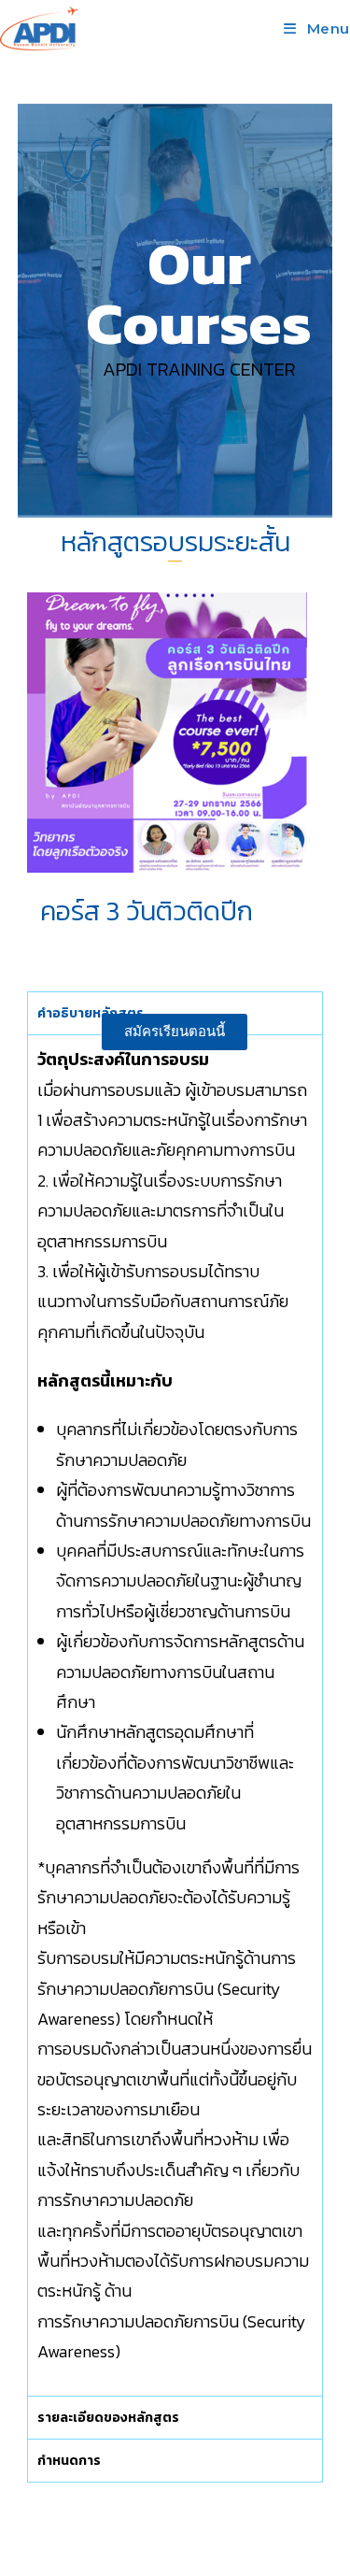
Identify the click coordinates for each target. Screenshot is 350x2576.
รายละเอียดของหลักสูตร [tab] (108, 2418)
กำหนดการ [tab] (69, 2461)
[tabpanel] (175, 1715)
